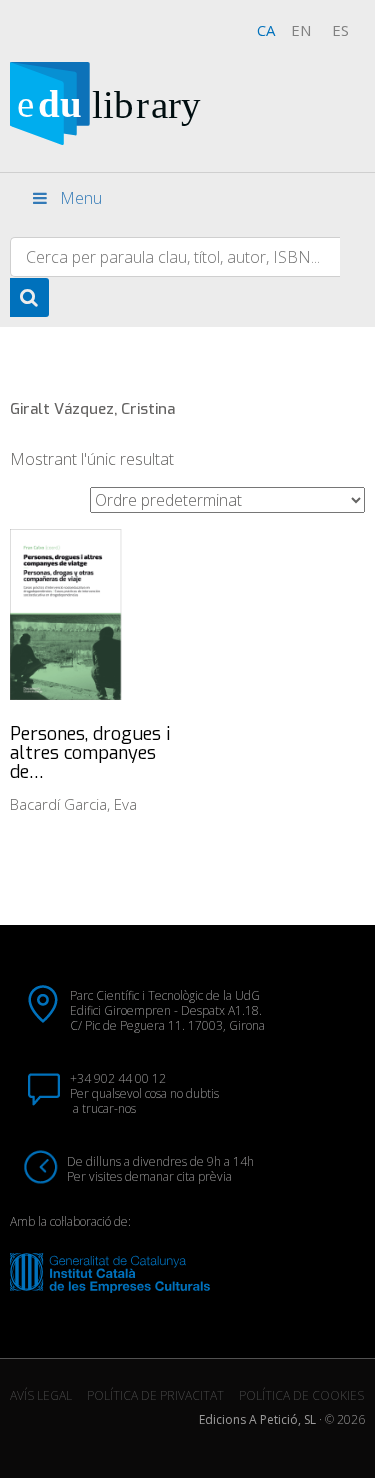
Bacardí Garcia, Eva (73, 804)
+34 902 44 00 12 (118, 1078)
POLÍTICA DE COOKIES (301, 1395)
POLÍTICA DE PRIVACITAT (155, 1395)
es (340, 30)
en (301, 30)
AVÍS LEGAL (41, 1395)
